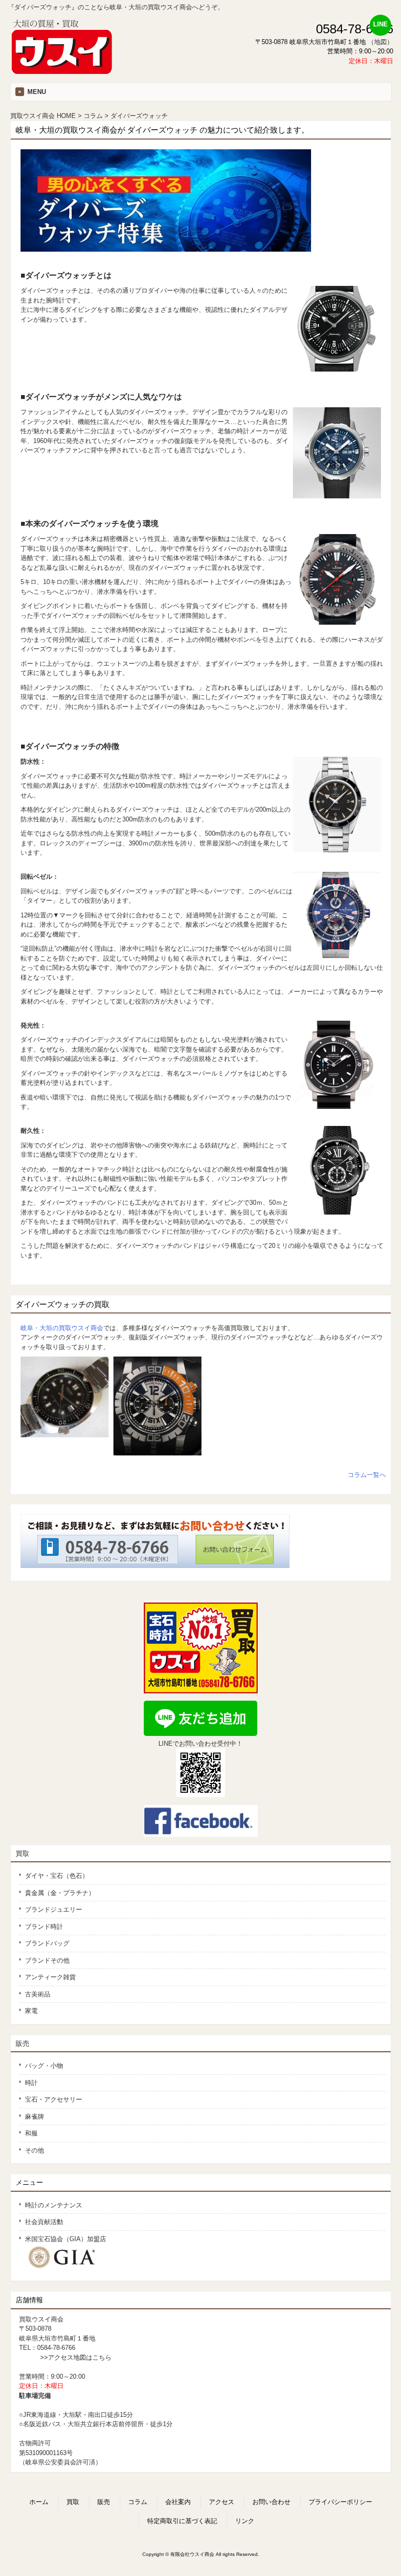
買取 (22, 1853)
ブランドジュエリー (54, 1909)
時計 (31, 2083)
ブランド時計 (44, 1927)
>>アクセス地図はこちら (76, 2357)
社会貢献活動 (44, 2222)
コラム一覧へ (367, 1475)
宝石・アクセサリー (54, 2099)
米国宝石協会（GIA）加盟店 (66, 2239)
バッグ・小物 (44, 2066)
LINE (380, 24)
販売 (22, 2043)
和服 (31, 2133)
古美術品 (38, 1994)
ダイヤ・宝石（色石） (57, 1876)
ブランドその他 (47, 1960)
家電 (31, 2011)
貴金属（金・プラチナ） (60, 1893)
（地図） (380, 42)
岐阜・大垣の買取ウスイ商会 (62, 1328)
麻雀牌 (34, 2117)
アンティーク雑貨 (50, 1977)
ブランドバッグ (47, 1943)
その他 (34, 2150)
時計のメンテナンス (54, 2205)
